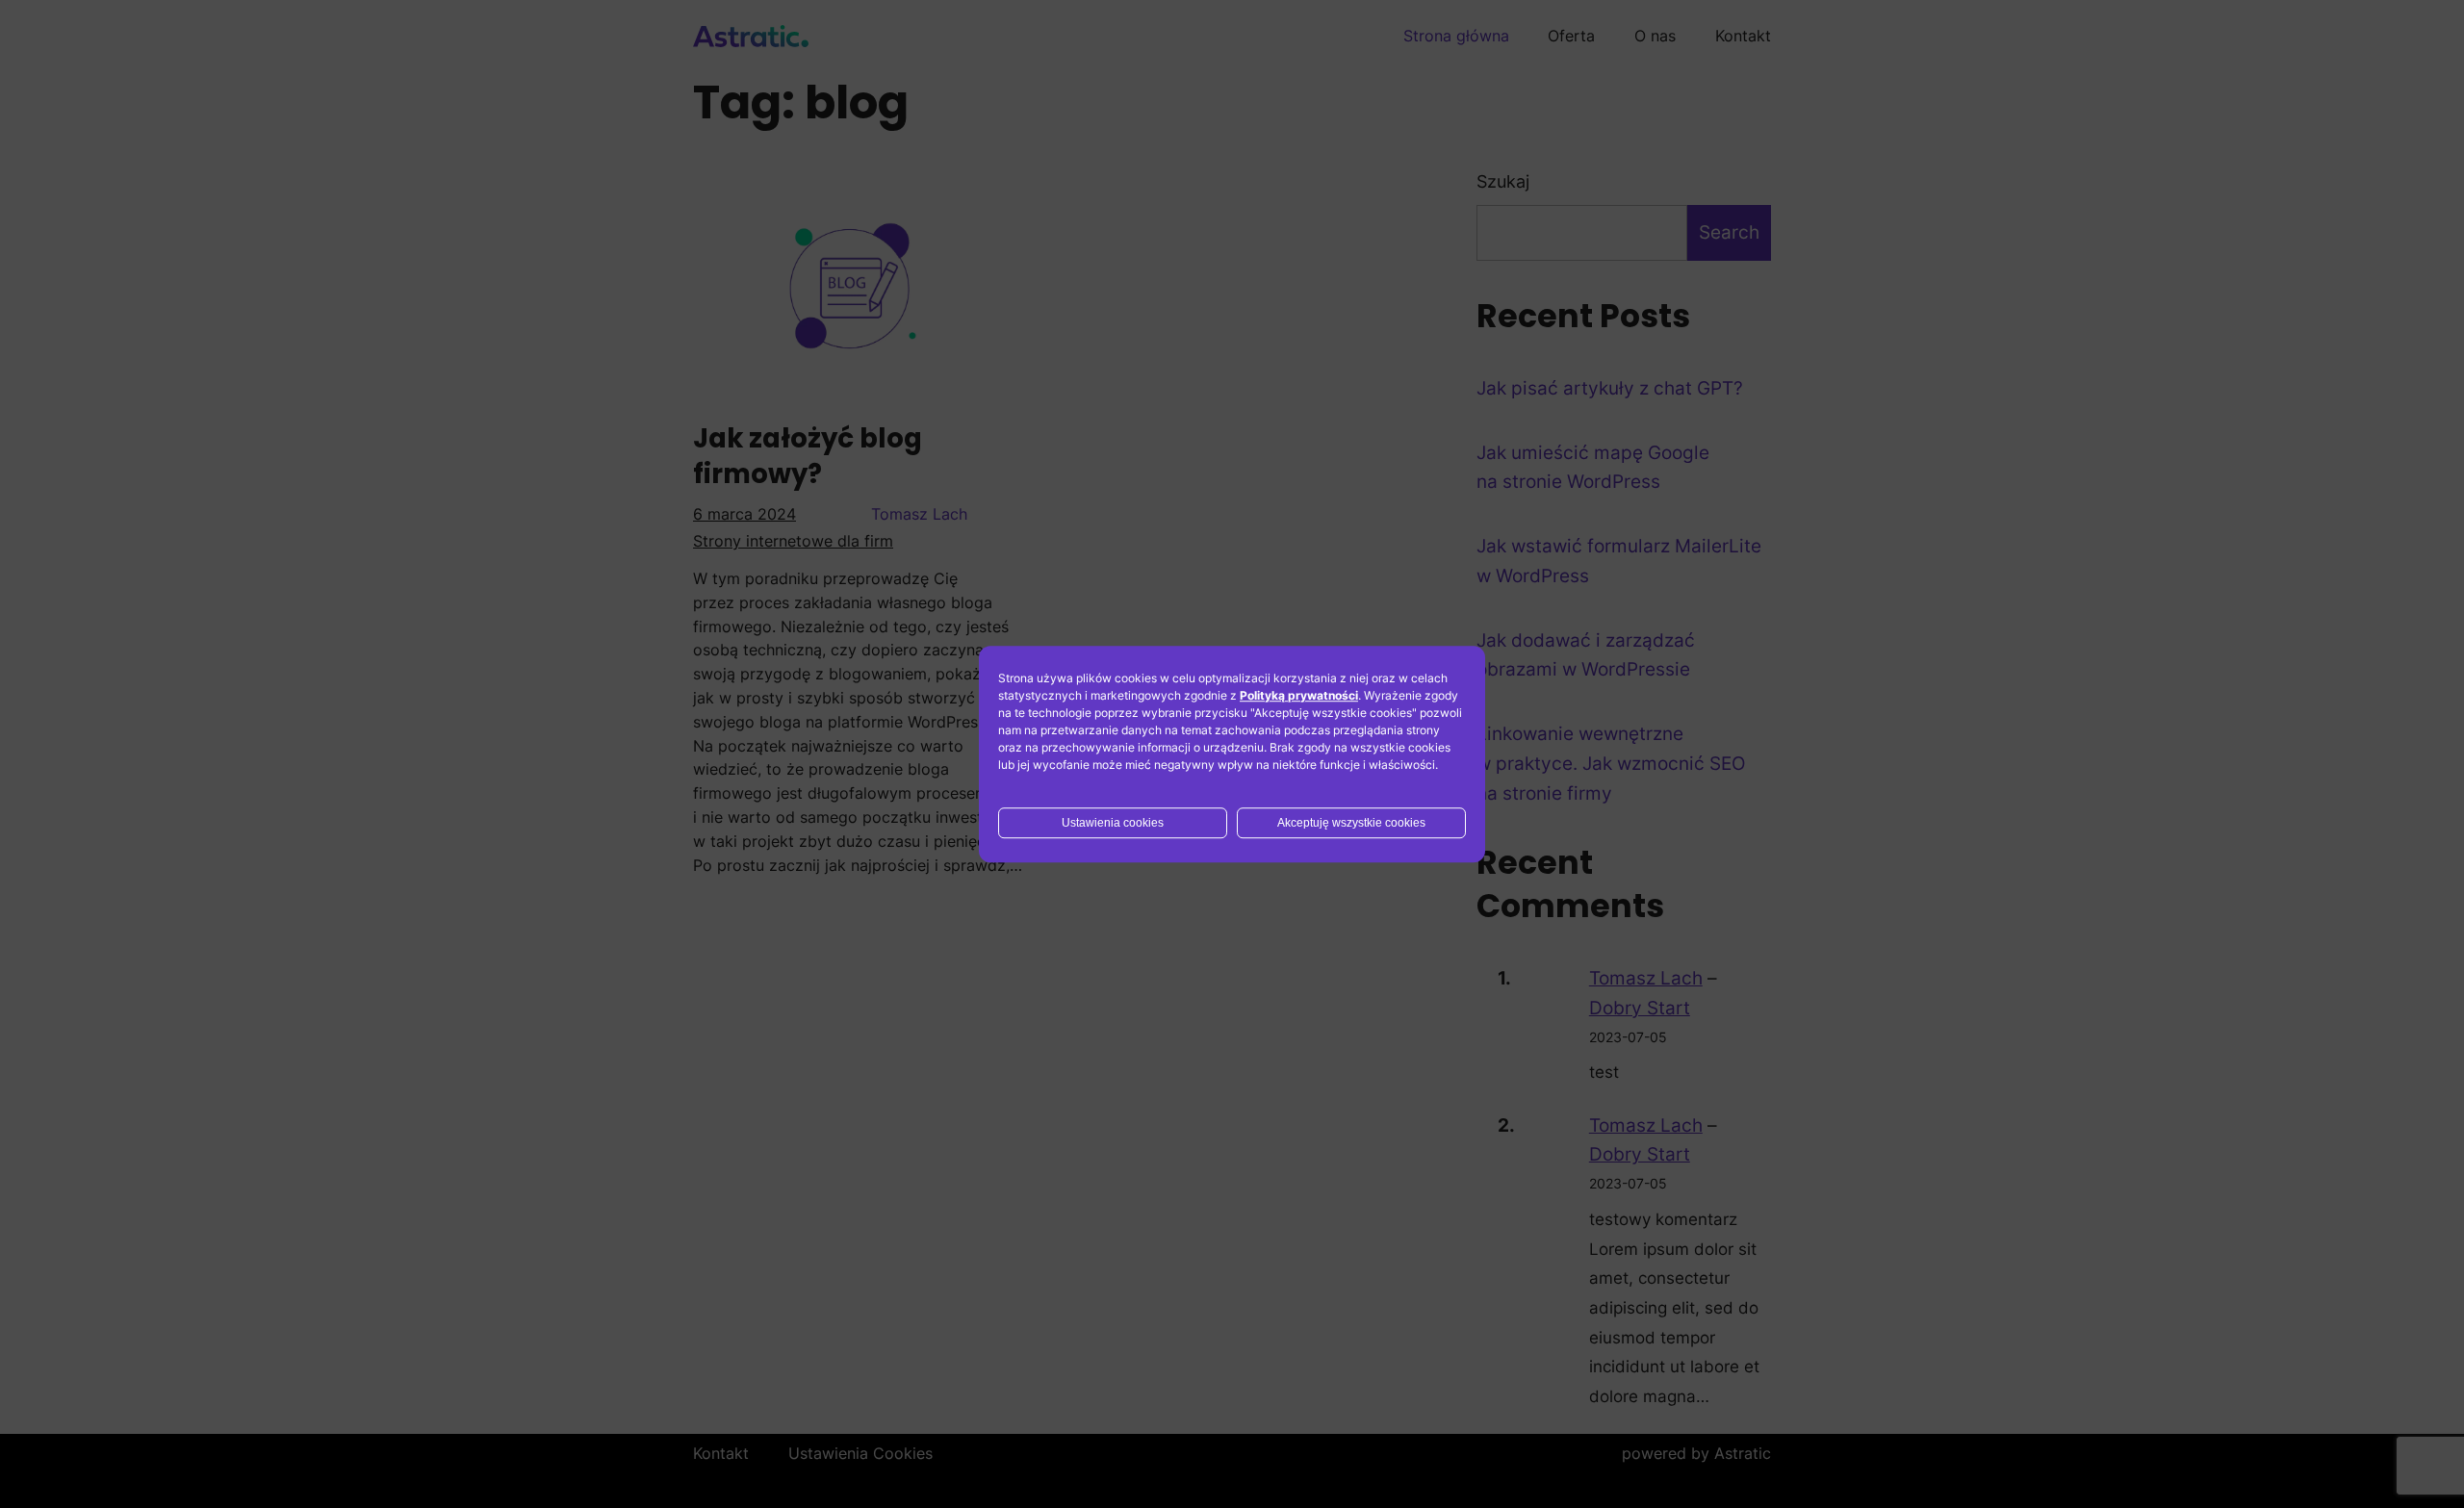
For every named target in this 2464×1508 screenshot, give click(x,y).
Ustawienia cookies (1113, 823)
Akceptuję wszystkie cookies (1351, 823)
